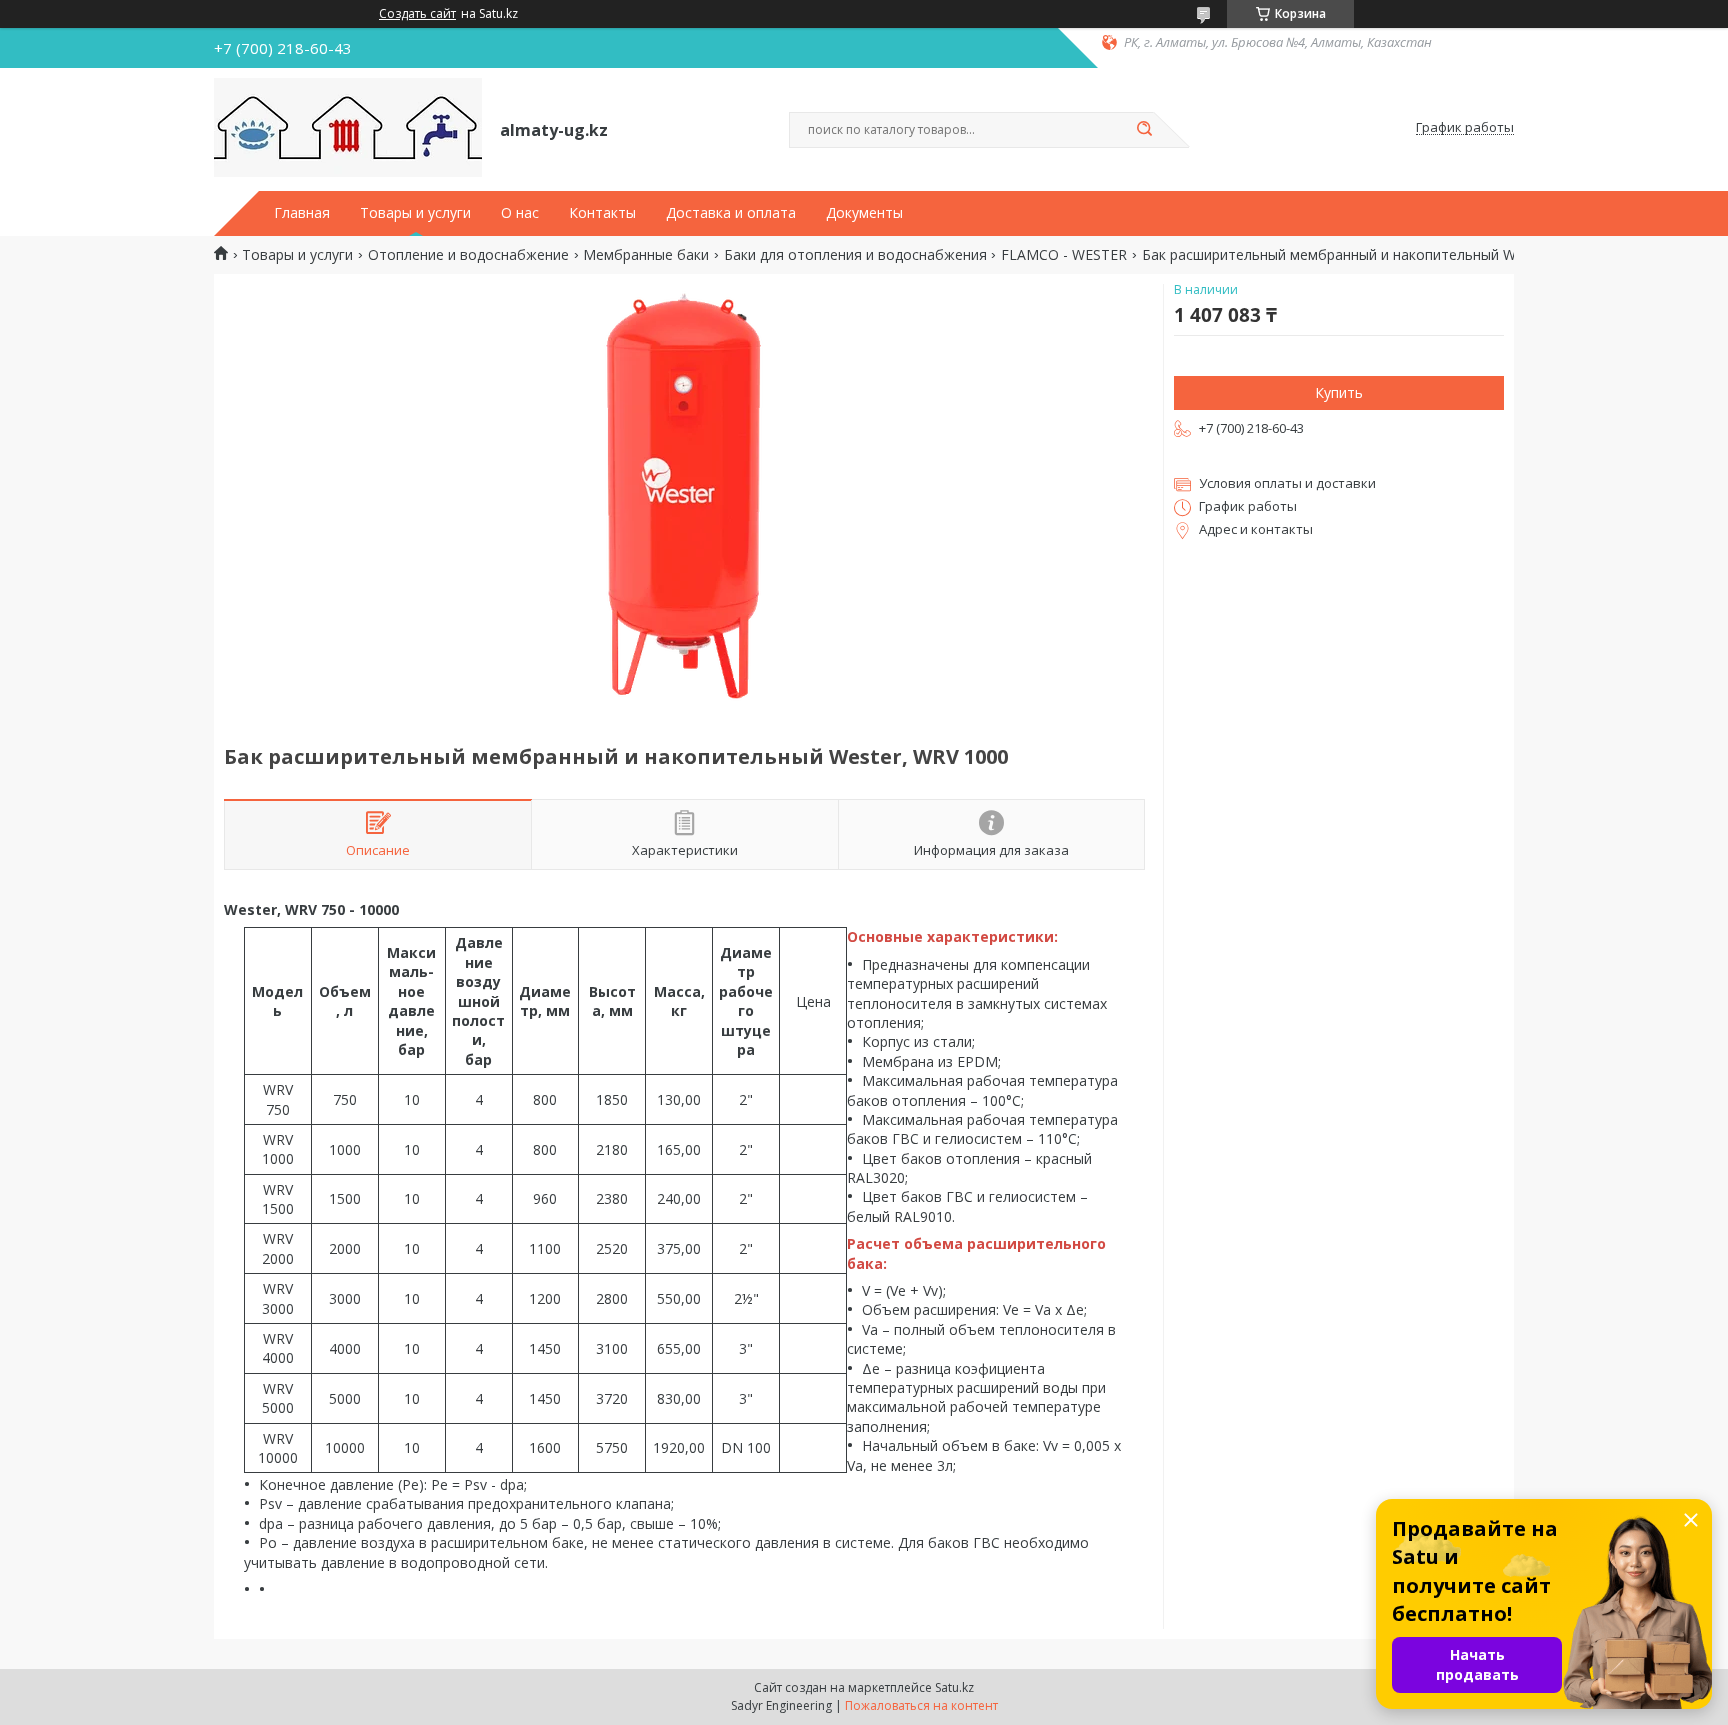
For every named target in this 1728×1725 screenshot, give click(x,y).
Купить (1339, 392)
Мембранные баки (646, 255)
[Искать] (1144, 130)
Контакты (602, 213)
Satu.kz (954, 1687)
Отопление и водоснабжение (468, 255)
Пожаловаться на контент (921, 1705)
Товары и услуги (415, 213)
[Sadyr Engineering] (348, 128)
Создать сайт (417, 14)
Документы (864, 213)
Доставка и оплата (731, 213)
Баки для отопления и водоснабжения (855, 255)
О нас (520, 213)
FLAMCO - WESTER (1064, 255)
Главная (302, 213)
